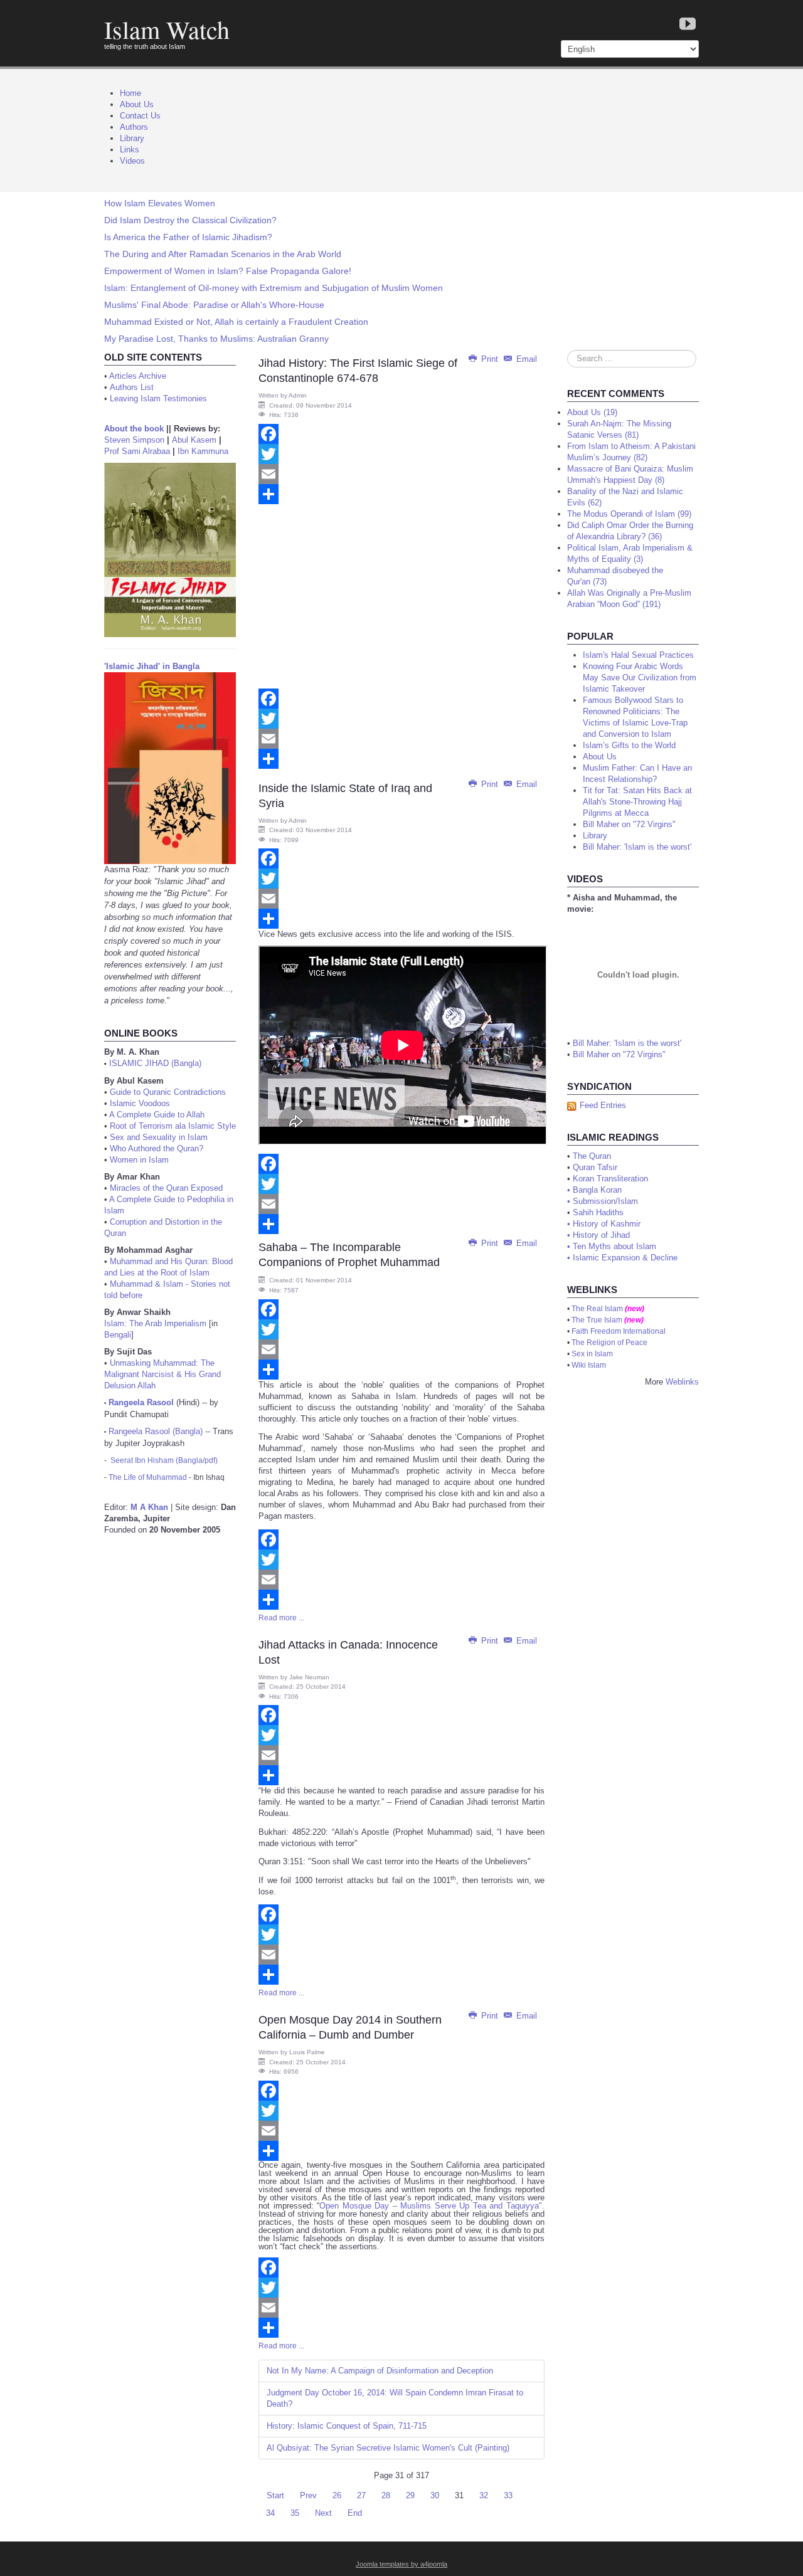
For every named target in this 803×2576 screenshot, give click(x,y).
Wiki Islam (589, 1365)
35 (295, 2513)
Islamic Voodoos (140, 1103)
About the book (134, 429)
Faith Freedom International (619, 1331)
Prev (308, 2495)
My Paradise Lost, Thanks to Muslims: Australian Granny (216, 339)
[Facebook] (401, 434)
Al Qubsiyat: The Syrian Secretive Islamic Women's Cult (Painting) (388, 2448)
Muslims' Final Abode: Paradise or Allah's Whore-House (214, 305)
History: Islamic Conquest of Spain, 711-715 (347, 2426)
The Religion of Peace (609, 1343)
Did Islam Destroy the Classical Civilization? (190, 220)
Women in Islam (139, 1160)
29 (410, 2495)
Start (275, 2495)
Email (525, 359)
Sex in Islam (592, 1354)
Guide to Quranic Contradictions (168, 1092)
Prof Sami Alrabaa (137, 451)
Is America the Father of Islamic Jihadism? (188, 237)
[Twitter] (401, 454)
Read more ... (281, 1618)
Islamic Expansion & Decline (625, 1258)
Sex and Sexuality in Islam (159, 1137)
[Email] (401, 474)
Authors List (132, 387)
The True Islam (597, 1320)
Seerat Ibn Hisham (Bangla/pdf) (164, 1460)
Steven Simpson (134, 440)
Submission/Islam (605, 1201)
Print (490, 359)
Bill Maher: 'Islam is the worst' (627, 1043)
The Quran (592, 1156)
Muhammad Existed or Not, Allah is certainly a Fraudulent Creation (236, 322)
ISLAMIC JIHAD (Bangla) (155, 1063)
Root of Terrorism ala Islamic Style (173, 1126)
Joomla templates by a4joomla (401, 2564)
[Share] (401, 494)
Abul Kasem (194, 440)
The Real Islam (597, 1309)
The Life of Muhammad (148, 1477)
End (355, 2513)
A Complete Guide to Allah (157, 1115)
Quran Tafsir (595, 1167)
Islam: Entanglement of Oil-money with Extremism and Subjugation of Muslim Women (274, 288)
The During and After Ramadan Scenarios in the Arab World (223, 254)
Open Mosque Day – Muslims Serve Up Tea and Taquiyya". (432, 2206)
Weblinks (682, 1382)
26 (337, 2495)
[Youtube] (688, 25)
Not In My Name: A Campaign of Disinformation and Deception (380, 2371)
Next (323, 2513)
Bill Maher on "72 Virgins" (619, 1054)
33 (508, 2495)
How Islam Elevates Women (160, 203)
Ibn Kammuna (203, 451)
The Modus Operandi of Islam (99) (629, 514)
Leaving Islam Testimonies (158, 399)
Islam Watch (167, 29)
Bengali (118, 1335)
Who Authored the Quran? (157, 1148)
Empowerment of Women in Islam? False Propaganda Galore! (228, 271)
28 (386, 2495)
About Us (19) (592, 412)
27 (361, 2495)
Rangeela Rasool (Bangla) (156, 1431)
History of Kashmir (607, 1224)
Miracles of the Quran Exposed (166, 1188)
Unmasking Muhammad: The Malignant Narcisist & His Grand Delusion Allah (162, 1374)
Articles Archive (138, 376)
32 (484, 2495)
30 (435, 2495)
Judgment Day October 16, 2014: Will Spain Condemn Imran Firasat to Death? (395, 2398)
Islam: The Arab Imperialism (155, 1323)
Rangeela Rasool (141, 1402)
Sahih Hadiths (598, 1212)
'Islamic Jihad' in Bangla (152, 666)
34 (270, 2513)
